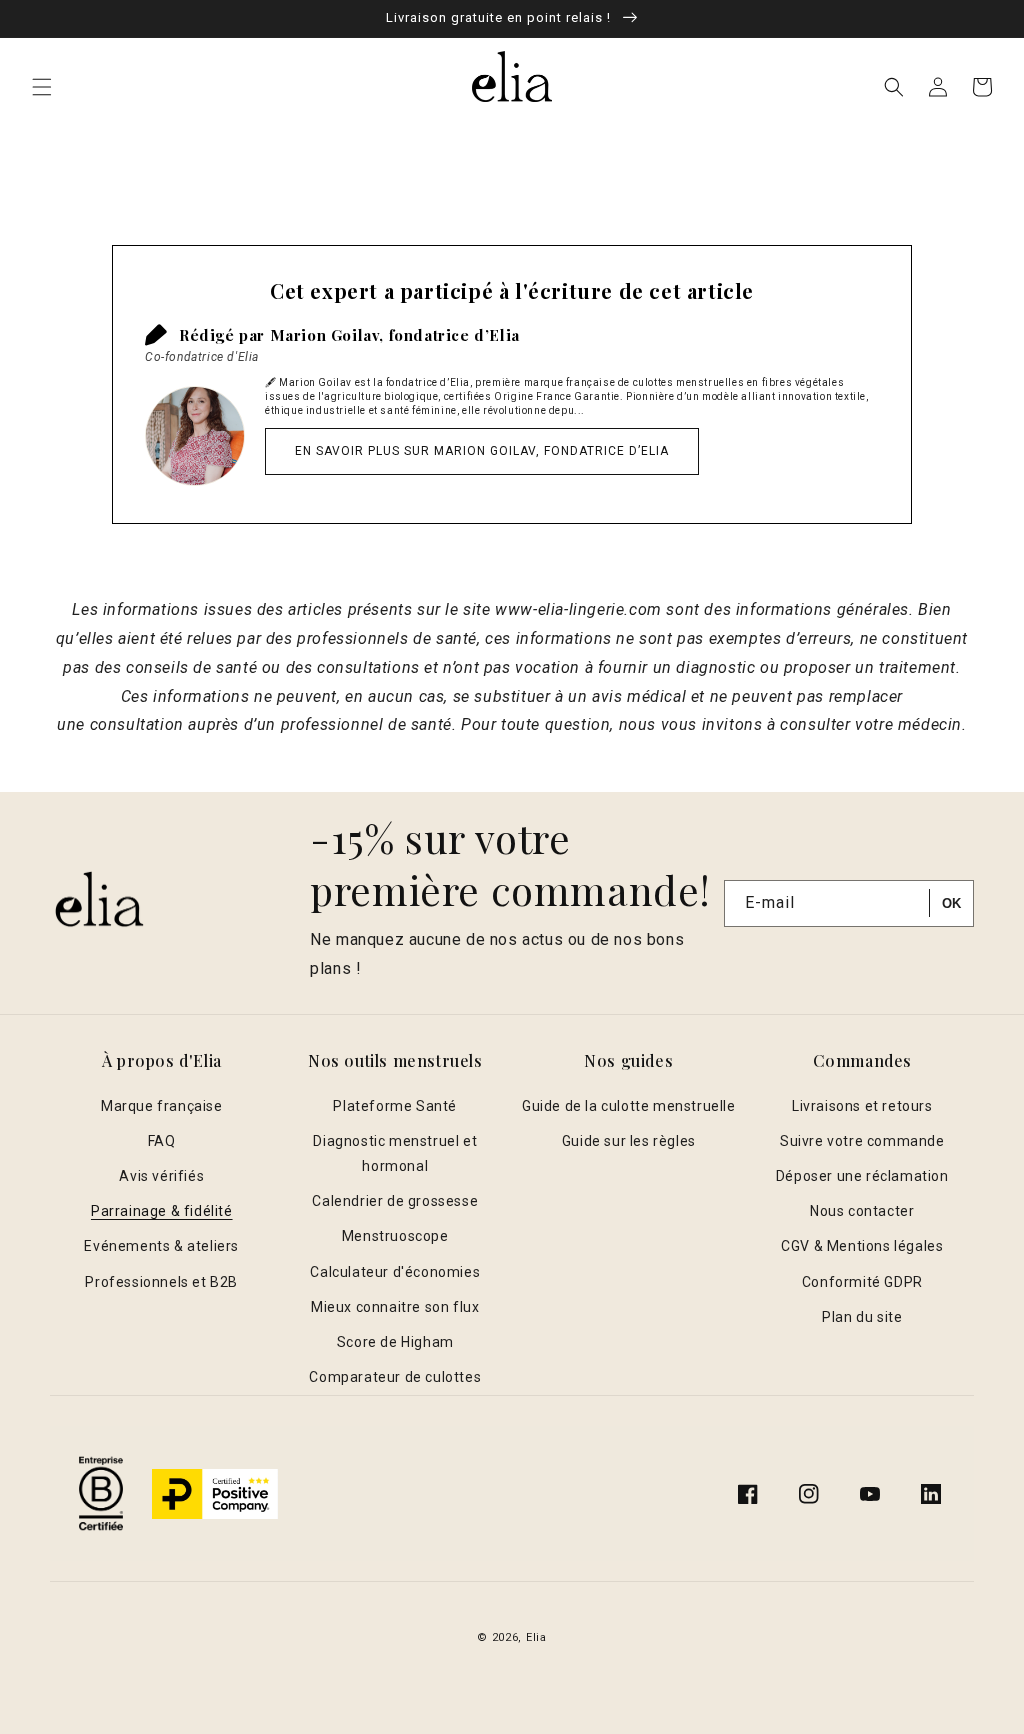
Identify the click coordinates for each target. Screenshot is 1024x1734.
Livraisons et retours (862, 1106)
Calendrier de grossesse (395, 1201)
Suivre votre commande (862, 1141)
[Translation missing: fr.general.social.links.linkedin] (931, 1494)
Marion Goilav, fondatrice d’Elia (395, 335)
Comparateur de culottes (395, 1377)
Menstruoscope (395, 1236)
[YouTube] (870, 1494)
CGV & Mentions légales (862, 1246)
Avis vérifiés (161, 1176)
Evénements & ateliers (161, 1246)
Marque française (162, 1106)
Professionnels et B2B (161, 1282)
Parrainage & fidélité (162, 1211)
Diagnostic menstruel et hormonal (395, 1153)
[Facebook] (748, 1494)
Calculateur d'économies (395, 1272)
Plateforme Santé (395, 1106)
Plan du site (862, 1317)
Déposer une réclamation (862, 1176)
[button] (42, 87)
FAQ (162, 1141)
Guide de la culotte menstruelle (629, 1106)
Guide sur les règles (629, 1141)
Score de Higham (395, 1342)
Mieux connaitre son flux (395, 1307)
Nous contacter (862, 1211)
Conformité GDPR (862, 1282)
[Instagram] (809, 1494)
